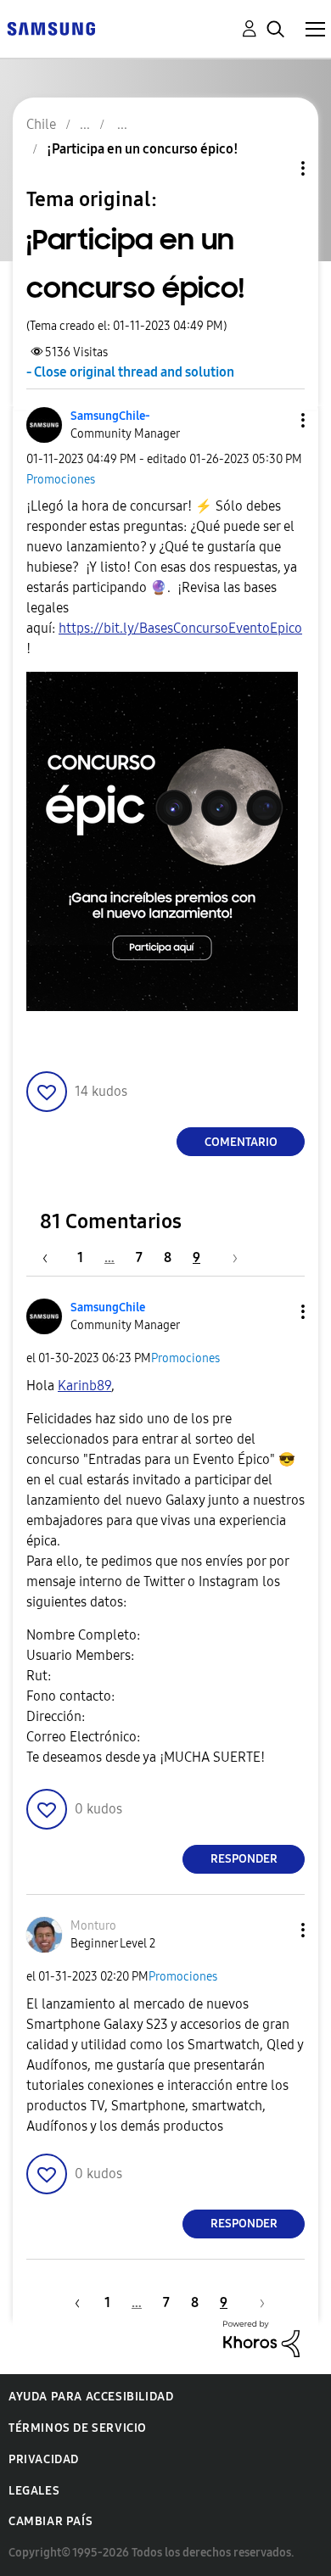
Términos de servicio (78, 2428)
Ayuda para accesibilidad (91, 2397)
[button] (275, 420)
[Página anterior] (53, 1257)
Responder (244, 1859)
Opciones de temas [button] (274, 168)
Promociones (61, 480)
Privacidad (44, 2459)
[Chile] (51, 28)
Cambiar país (50, 2521)
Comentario (241, 1142)
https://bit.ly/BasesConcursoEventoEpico (180, 628)
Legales (34, 2491)
